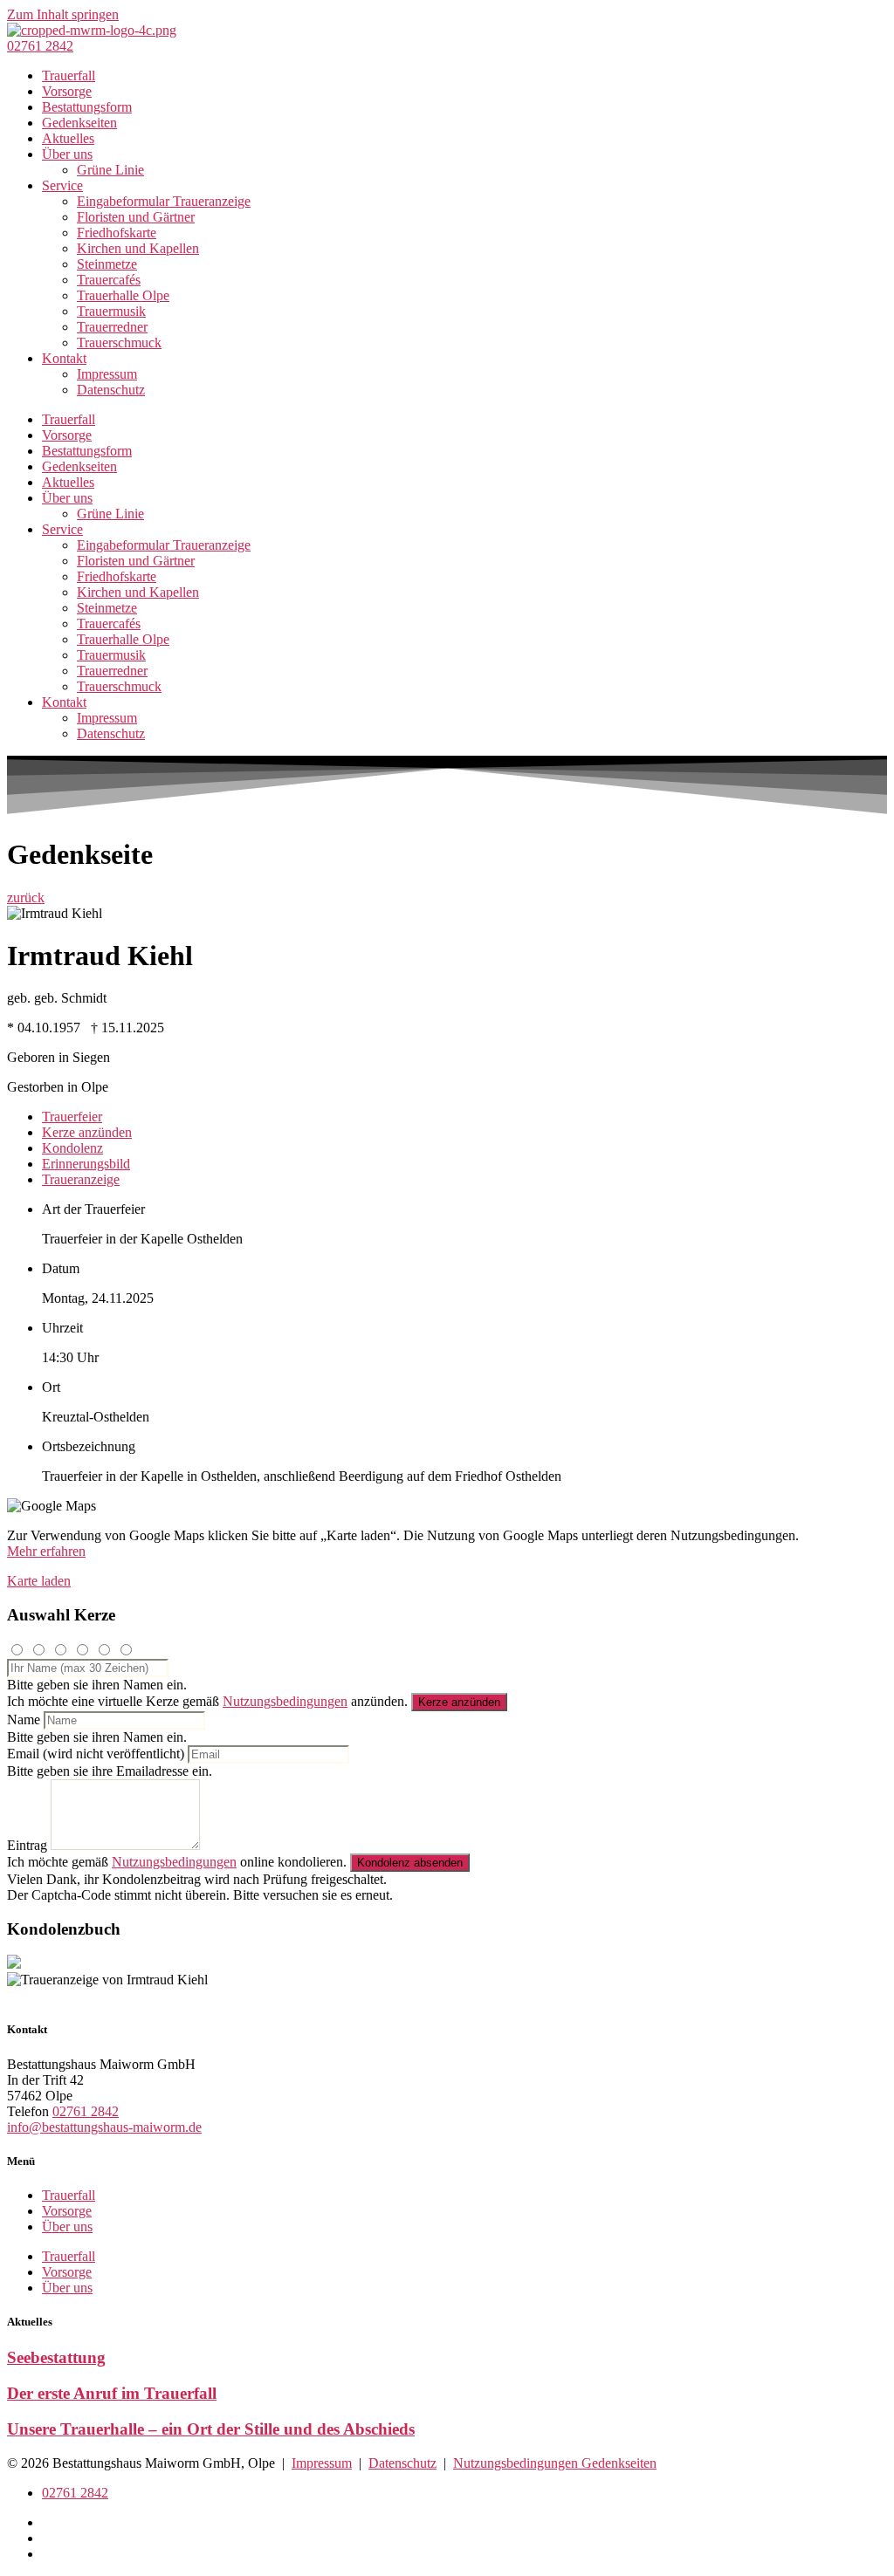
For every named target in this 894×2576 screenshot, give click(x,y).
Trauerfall (69, 75)
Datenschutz (111, 390)
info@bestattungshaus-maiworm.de (104, 2127)
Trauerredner (112, 327)
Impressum (107, 374)
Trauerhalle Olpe (123, 295)
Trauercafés (109, 280)
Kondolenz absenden (410, 1863)
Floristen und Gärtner (136, 217)
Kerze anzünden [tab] (87, 1132)
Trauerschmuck (119, 343)
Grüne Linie (110, 170)
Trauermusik (111, 311)
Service (62, 185)
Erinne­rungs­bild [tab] (86, 1164)
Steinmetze (107, 264)
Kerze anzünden (459, 1702)
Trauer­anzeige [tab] (81, 1179)
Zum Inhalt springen (63, 14)
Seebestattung (56, 2357)
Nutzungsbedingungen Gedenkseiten (555, 2463)
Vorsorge (67, 91)
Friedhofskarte (117, 233)
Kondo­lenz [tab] (72, 1148)
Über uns (67, 154)
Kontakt (64, 358)
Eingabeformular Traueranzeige (164, 201)
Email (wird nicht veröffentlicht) (96, 1754)
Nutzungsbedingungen (285, 1701)
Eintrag (27, 1845)
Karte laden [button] (39, 1581)
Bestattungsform (87, 107)
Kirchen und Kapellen (138, 248)
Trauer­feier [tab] (72, 1117)
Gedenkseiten (79, 123)
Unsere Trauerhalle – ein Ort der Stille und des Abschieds (211, 2429)
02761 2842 (86, 2111)
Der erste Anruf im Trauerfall (112, 2393)
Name (24, 1720)
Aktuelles (68, 138)
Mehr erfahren (46, 1551)
